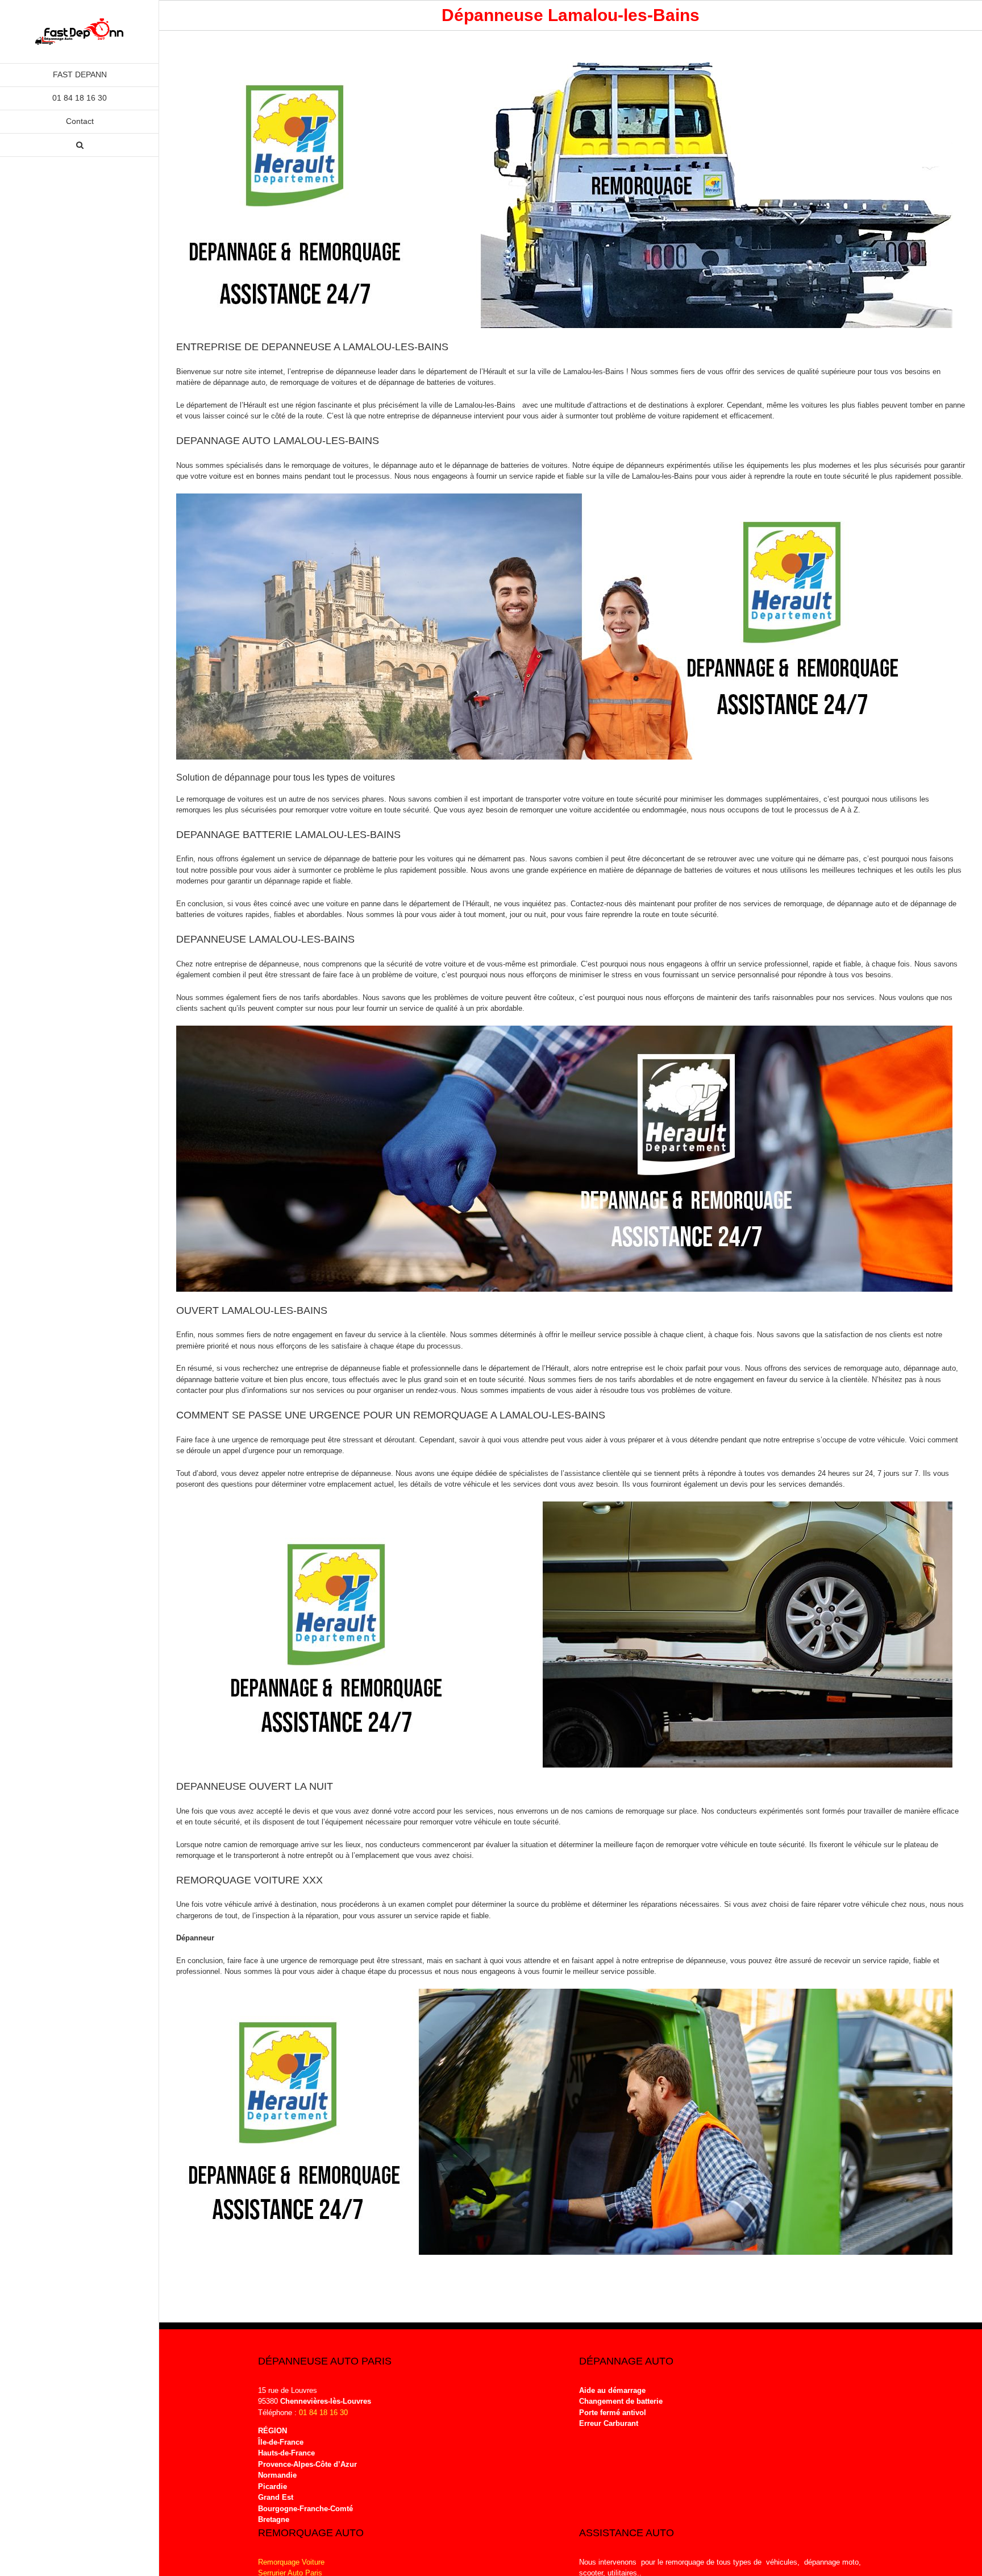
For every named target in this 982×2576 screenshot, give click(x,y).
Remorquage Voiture (291, 2562)
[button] (80, 145)
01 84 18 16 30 (323, 2413)
